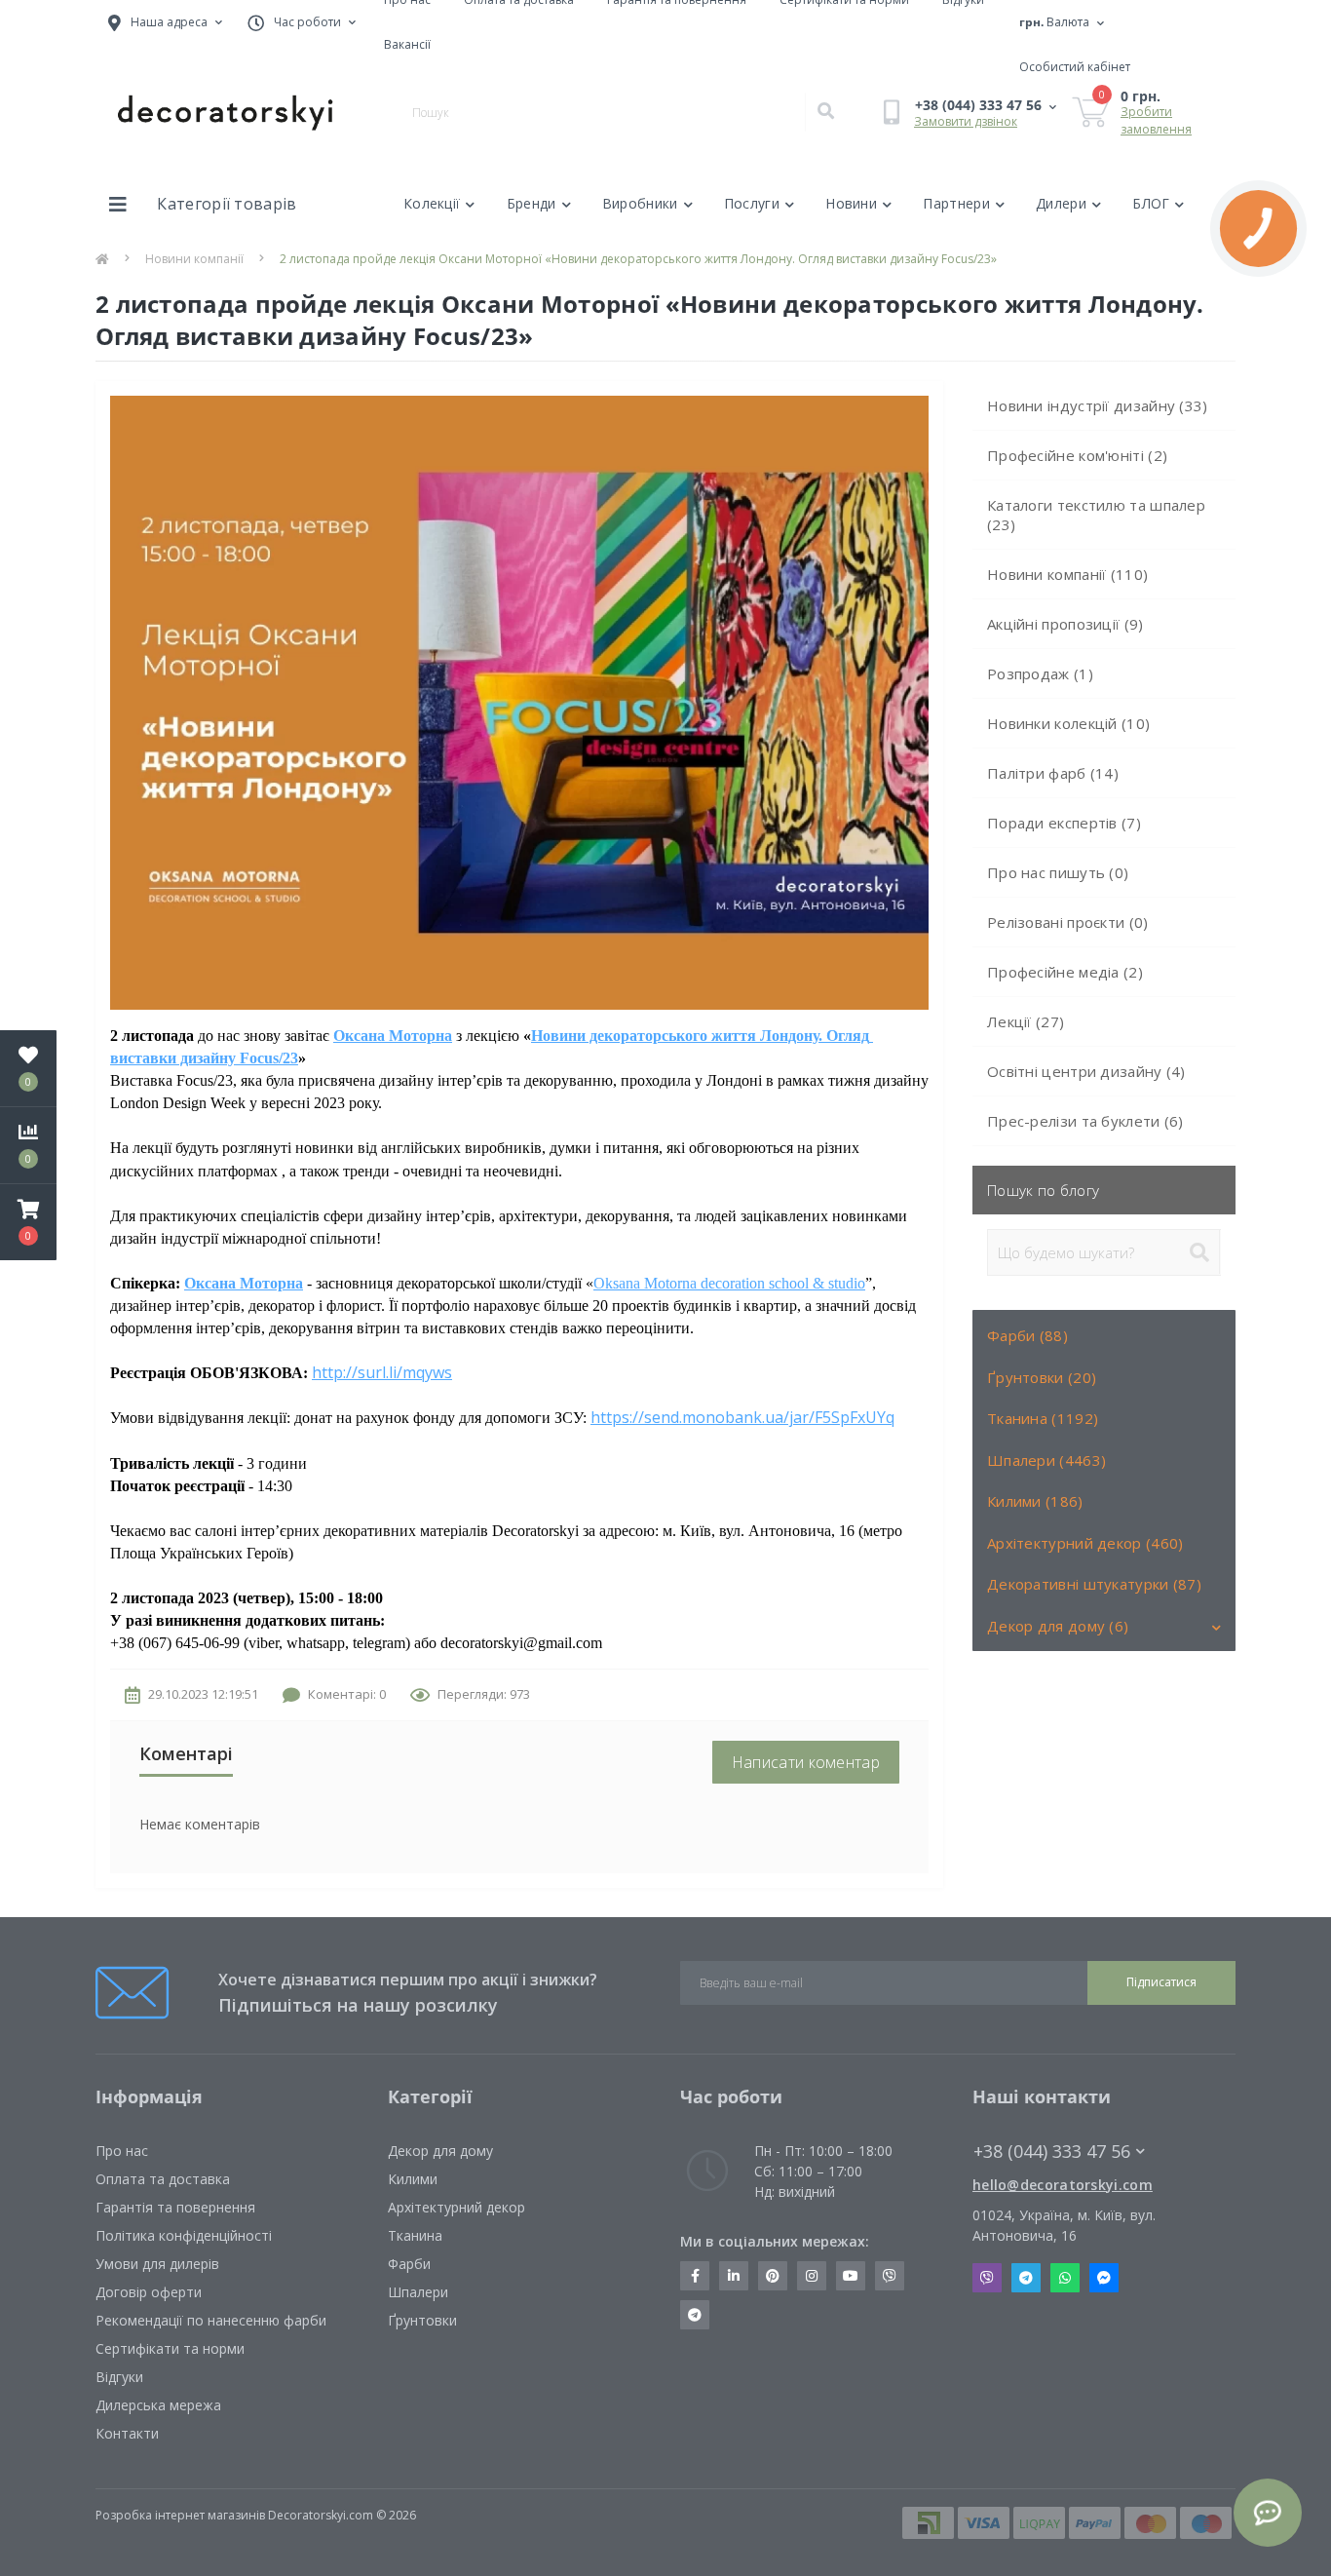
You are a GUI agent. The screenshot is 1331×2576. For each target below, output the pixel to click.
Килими (413, 2179)
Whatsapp (1065, 2278)
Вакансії (407, 44)
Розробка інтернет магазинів (180, 2515)
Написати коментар (806, 1762)
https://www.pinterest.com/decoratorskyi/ (773, 2276)
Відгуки (119, 2377)
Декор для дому (440, 2151)
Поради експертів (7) (1064, 823)
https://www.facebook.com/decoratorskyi (695, 2276)
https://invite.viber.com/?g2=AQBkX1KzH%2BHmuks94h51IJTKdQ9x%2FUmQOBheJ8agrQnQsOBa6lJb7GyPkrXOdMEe (890, 2276)
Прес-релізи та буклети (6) (1085, 1121)
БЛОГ (1151, 203)
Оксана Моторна (393, 1036)
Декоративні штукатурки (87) (1094, 1584)
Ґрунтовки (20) (1042, 1377)
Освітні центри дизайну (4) (1086, 1071)
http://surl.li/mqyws (382, 1372)
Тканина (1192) (1043, 1418)
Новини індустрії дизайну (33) (1098, 405)
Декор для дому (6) (1058, 1626)
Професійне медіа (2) (1065, 972)
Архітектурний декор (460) (1085, 1543)
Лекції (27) (1026, 1021)
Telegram (1026, 2278)
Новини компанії (194, 259)
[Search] (825, 112)
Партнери (956, 203)
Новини (851, 203)
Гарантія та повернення (175, 2207)
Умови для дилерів (157, 2264)
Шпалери (418, 2292)
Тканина (415, 2235)
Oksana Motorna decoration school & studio (729, 1283)
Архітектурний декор (456, 2207)
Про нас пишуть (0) (1058, 872)
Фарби (409, 2264)
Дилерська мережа (158, 2405)
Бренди (532, 203)
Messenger (1104, 2278)
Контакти (127, 2433)
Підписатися (1161, 1982)
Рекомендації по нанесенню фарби (211, 2320)
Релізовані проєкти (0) (1068, 922)
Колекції (432, 203)
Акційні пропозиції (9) (1065, 624)
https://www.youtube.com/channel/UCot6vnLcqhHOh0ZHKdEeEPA (851, 2276)
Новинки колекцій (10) (1068, 723)
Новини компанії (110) (1067, 574)
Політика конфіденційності (184, 2235)
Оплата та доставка (163, 2179)
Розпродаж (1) (1040, 673)
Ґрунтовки (422, 2320)
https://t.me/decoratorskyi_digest (695, 2315)
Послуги (752, 203)
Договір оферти (149, 2292)
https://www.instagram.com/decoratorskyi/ (812, 2276)
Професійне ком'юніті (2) (1077, 455)
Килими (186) (1035, 1501)
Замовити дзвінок (966, 121)
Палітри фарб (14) (1053, 773)
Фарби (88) (1027, 1335)
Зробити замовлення (1156, 120)
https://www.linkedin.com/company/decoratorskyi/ (734, 2276)
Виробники (640, 203)
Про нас (122, 2151)
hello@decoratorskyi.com (1063, 2185)
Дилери (1061, 203)
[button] (28, 1222)
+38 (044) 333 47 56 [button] (1052, 2152)
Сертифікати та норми (170, 2348)
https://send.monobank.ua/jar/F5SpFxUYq (742, 1417)
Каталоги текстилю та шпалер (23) (1096, 515)
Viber (987, 2278)
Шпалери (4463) (1046, 1460)
